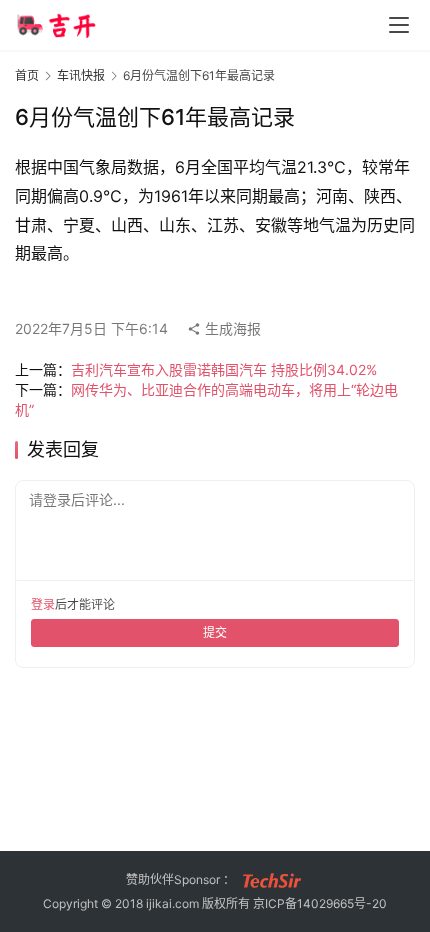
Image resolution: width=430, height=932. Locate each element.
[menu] (399, 25)
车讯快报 (81, 75)
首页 (27, 75)
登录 (43, 604)
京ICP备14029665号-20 (320, 903)
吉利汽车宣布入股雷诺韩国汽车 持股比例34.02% (224, 369)
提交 (215, 632)
